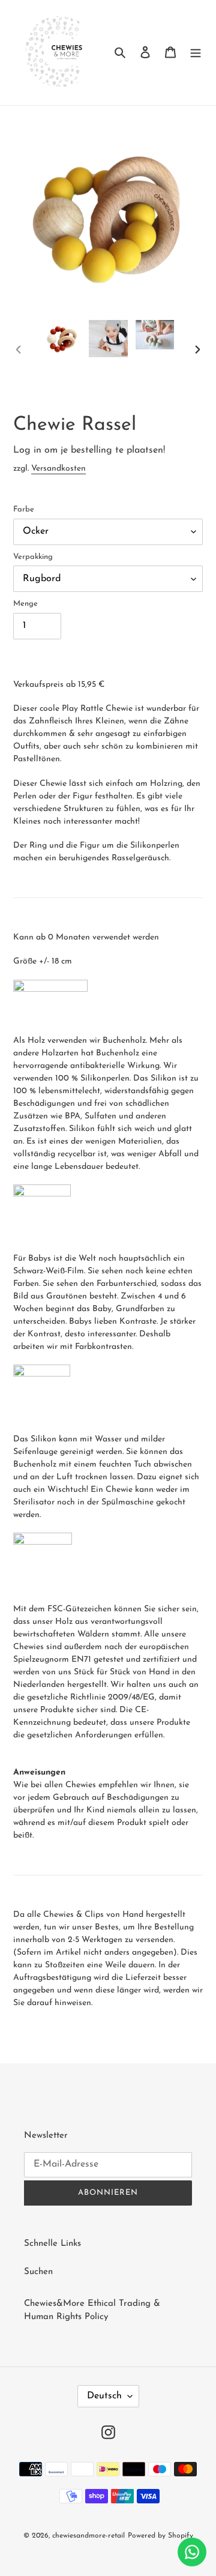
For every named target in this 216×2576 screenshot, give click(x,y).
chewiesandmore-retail (88, 2536)
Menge (25, 604)
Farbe (24, 509)
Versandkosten (58, 469)
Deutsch (104, 2396)
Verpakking (33, 557)
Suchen (38, 2272)
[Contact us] (192, 2552)
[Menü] (196, 53)
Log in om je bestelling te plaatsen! (89, 450)
